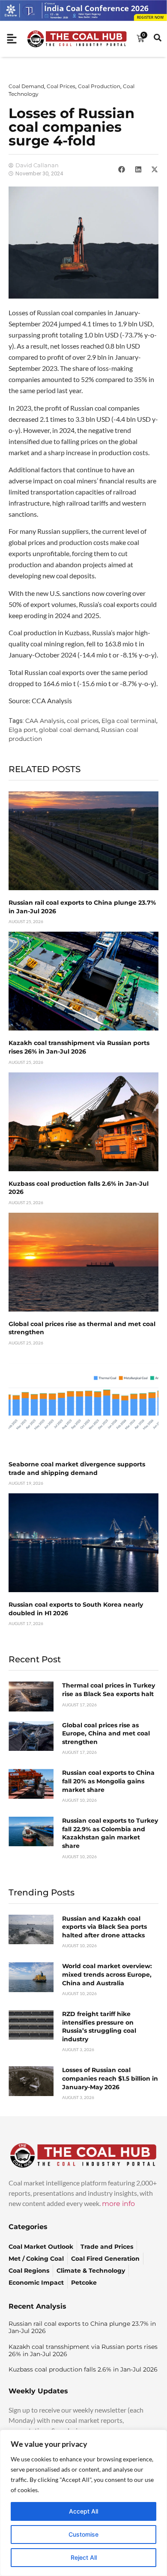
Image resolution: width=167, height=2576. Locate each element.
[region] (83, 2503)
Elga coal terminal (129, 721)
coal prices (83, 721)
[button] (122, 169)
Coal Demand (26, 86)
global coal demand (69, 730)
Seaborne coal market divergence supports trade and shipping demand (77, 1469)
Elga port (22, 730)
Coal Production (99, 86)
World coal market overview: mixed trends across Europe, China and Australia (107, 1974)
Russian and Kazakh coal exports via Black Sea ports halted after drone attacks (104, 1927)
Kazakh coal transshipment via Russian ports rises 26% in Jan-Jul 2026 (79, 1047)
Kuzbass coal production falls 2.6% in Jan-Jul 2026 (83, 2369)
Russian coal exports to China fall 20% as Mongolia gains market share (108, 1781)
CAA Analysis (45, 721)
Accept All (83, 2511)
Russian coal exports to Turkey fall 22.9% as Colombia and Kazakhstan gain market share (110, 1833)
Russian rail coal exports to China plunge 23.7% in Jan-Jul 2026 (82, 2327)
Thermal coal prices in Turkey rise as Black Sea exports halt (109, 1690)
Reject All (84, 2557)
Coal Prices (61, 86)
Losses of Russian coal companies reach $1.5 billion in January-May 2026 (110, 2078)
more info (118, 2204)
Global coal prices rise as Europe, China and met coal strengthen (106, 1734)
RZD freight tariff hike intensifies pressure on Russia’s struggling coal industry (99, 2027)
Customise (83, 2534)
